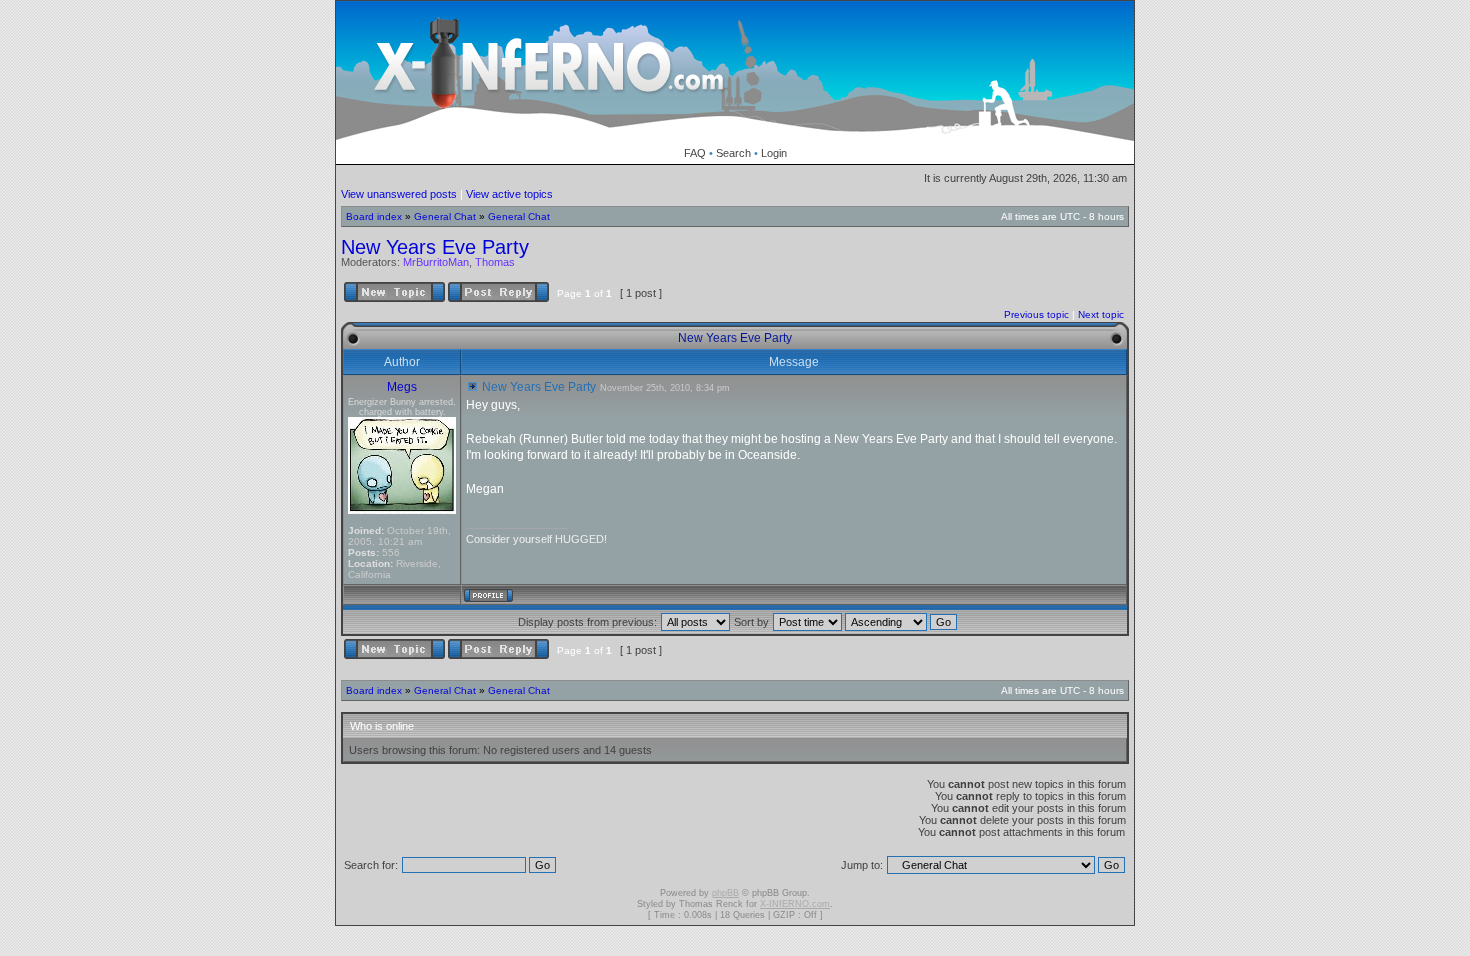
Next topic (1101, 314)
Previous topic (1036, 314)
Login (774, 153)
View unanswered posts (399, 194)
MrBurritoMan (436, 262)
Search (733, 153)
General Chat (445, 216)
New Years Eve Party (435, 247)
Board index (374, 216)
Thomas (495, 262)
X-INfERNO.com (795, 904)
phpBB (725, 893)
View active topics (509, 194)
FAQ (695, 153)
